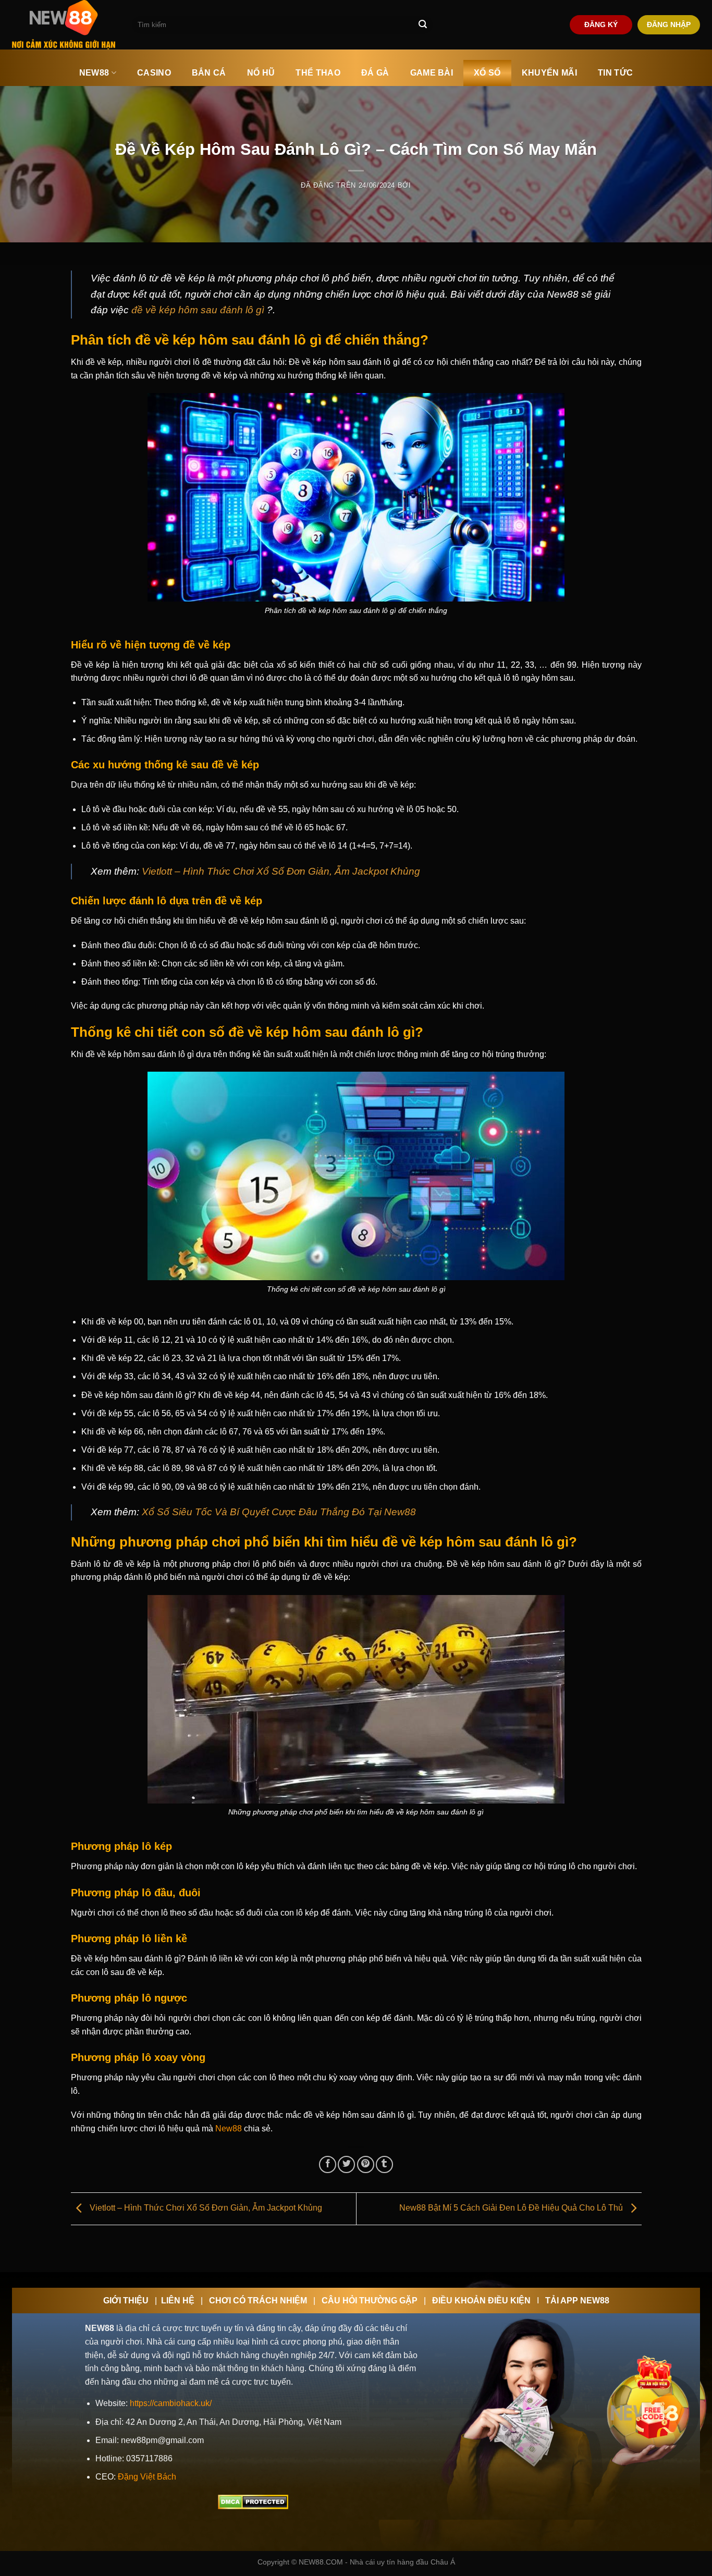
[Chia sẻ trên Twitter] (346, 2164)
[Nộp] (423, 25)
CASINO (154, 73)
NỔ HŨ (261, 73)
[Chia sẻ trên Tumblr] (384, 2164)
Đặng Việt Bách (147, 2477)
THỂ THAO (318, 73)
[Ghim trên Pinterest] (366, 2164)
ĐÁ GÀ (375, 73)
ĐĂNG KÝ (601, 25)
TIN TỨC (615, 73)
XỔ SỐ (487, 73)
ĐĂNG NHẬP (669, 25)
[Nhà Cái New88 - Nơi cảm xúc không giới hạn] (64, 25)
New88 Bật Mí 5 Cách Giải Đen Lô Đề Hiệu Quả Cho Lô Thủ (512, 2208)
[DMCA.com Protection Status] (253, 2501)
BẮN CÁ (209, 73)
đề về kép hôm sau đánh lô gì (198, 310)
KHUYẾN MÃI (549, 73)
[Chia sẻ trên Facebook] (328, 2164)
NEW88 (94, 73)
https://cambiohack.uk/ (171, 2403)
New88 (229, 2129)
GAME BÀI (432, 73)
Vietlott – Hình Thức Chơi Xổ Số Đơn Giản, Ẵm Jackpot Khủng (281, 871)
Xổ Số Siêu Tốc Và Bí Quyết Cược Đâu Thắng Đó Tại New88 (279, 1512)
